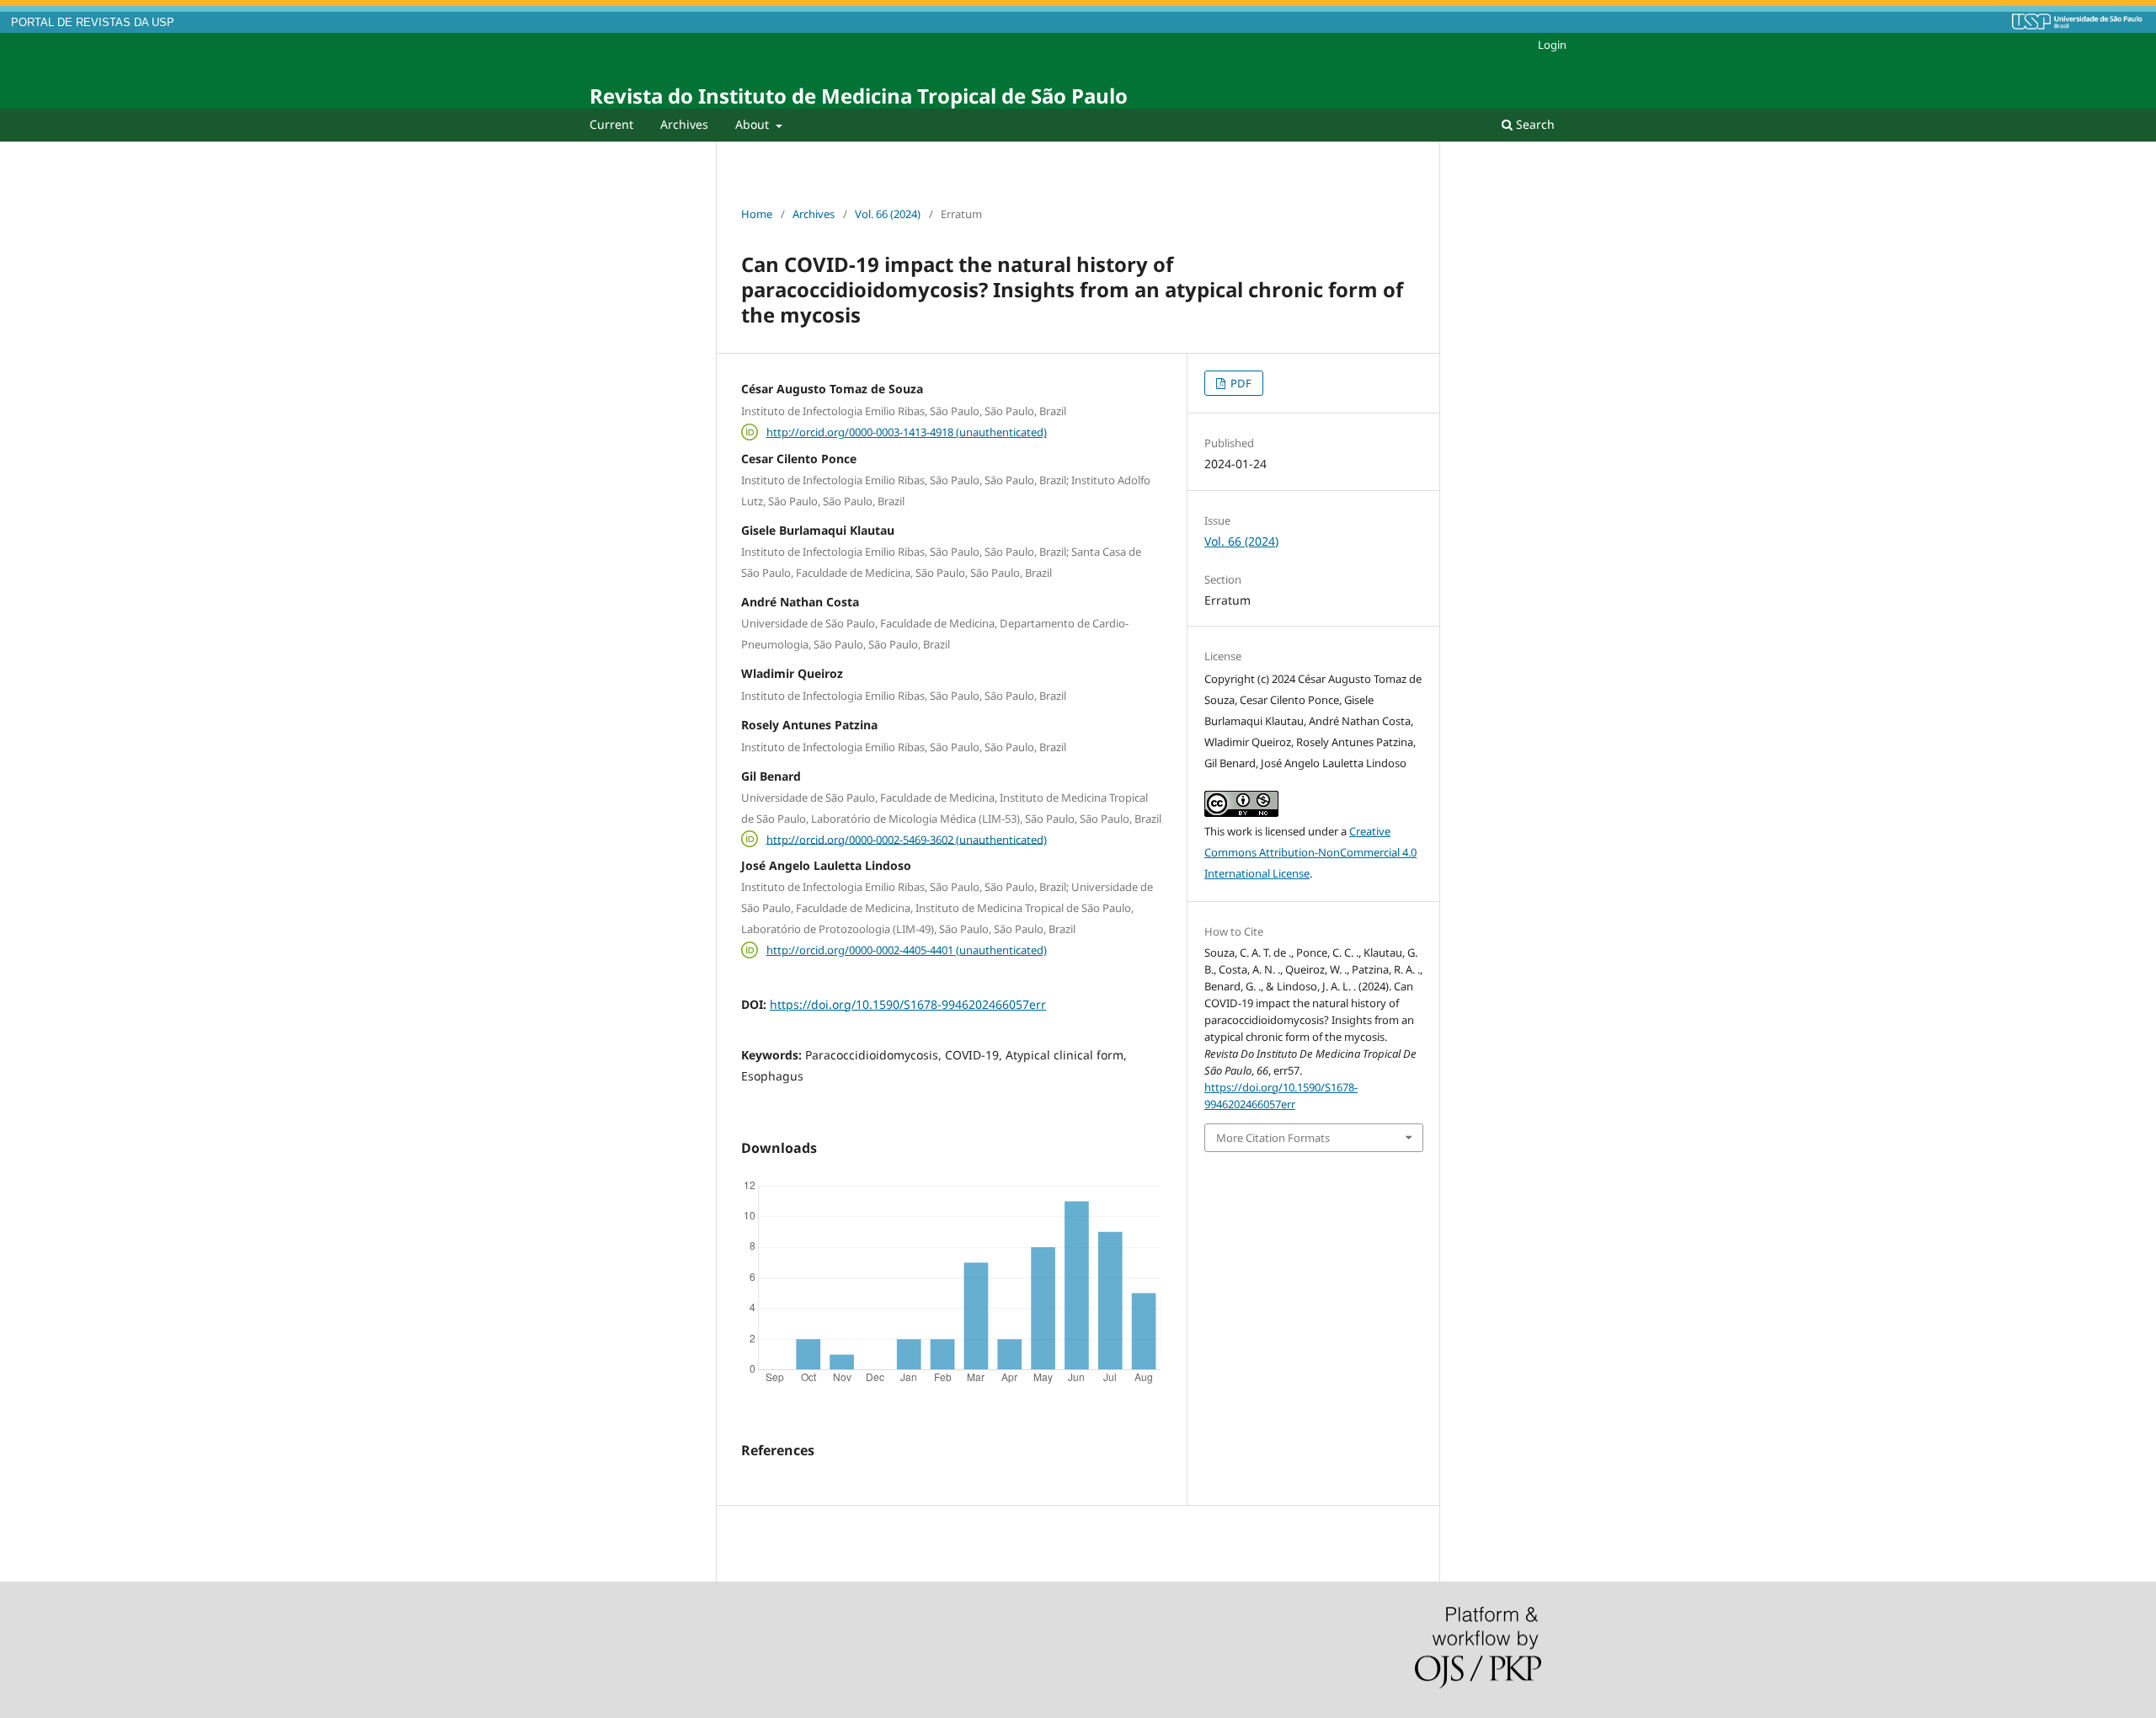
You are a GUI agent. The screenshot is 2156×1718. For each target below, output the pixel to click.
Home (757, 214)
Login (1552, 45)
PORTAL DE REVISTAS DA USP (93, 23)
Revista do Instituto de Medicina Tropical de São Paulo (859, 96)
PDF (1240, 383)
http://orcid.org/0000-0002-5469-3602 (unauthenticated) (907, 839)
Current (611, 124)
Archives (684, 124)
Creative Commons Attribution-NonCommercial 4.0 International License (1310, 852)
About (754, 124)
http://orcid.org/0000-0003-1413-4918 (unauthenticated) (907, 432)
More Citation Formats (1273, 1138)
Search (1534, 124)
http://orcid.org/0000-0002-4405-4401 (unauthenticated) (907, 950)
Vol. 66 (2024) (888, 214)
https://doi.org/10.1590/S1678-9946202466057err (908, 1004)
